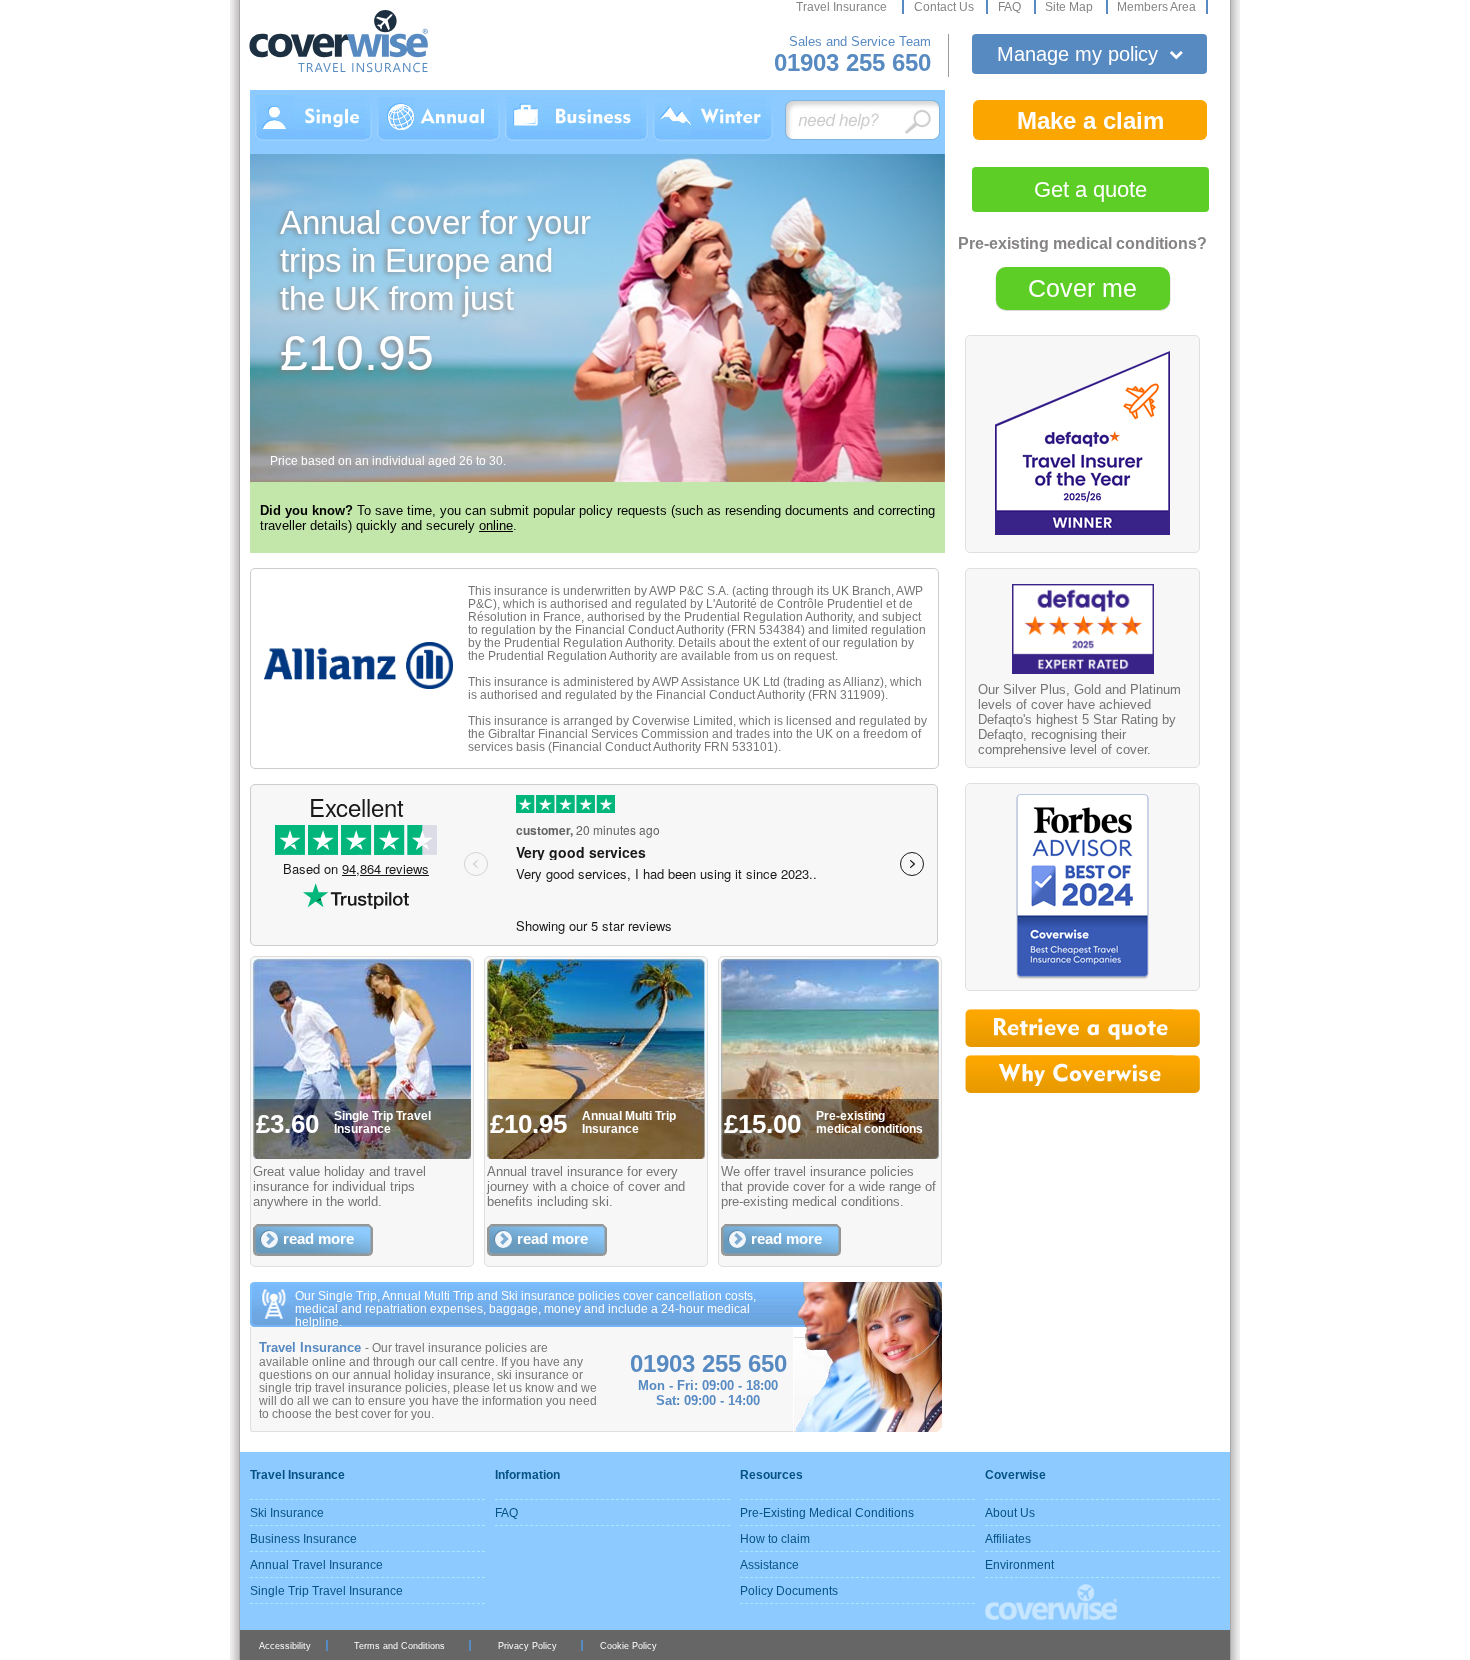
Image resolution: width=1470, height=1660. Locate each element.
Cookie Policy (628, 1645)
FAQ (1011, 7)
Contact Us (945, 7)
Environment (1019, 1564)
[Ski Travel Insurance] (713, 118)
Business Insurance (303, 1538)
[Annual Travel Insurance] (438, 118)
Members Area (1156, 7)
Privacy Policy (527, 1645)
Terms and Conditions (399, 1645)
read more (318, 1238)
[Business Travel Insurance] (576, 118)
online (496, 525)
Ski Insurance (287, 1512)
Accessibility (285, 1645)
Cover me (1082, 288)
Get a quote (1090, 189)
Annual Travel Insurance (316, 1564)
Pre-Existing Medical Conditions (827, 1512)
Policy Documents (789, 1590)
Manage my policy (1090, 54)
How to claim (775, 1538)
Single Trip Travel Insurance (326, 1590)
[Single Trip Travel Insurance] (313, 118)
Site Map (1070, 7)
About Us (1010, 1512)
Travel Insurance (843, 7)
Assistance (769, 1564)
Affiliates (1008, 1538)
